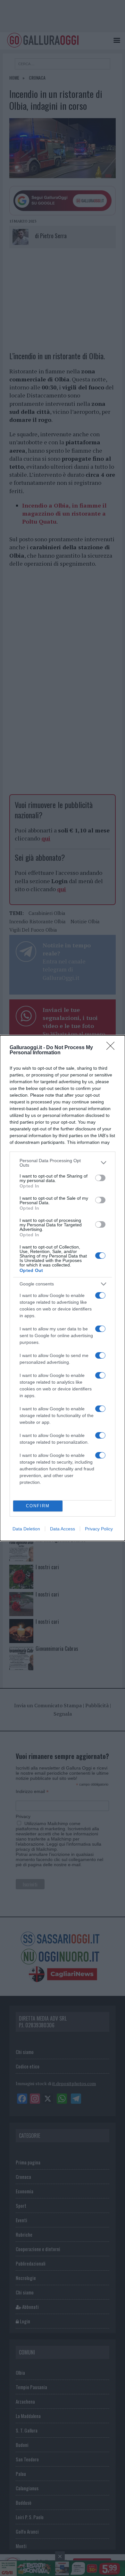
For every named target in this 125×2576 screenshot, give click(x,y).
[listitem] (63, 1163)
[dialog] (63, 1288)
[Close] (113, 1048)
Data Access (63, 1529)
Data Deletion (26, 1529)
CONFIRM (38, 1506)
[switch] (100, 1178)
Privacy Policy (99, 1529)
